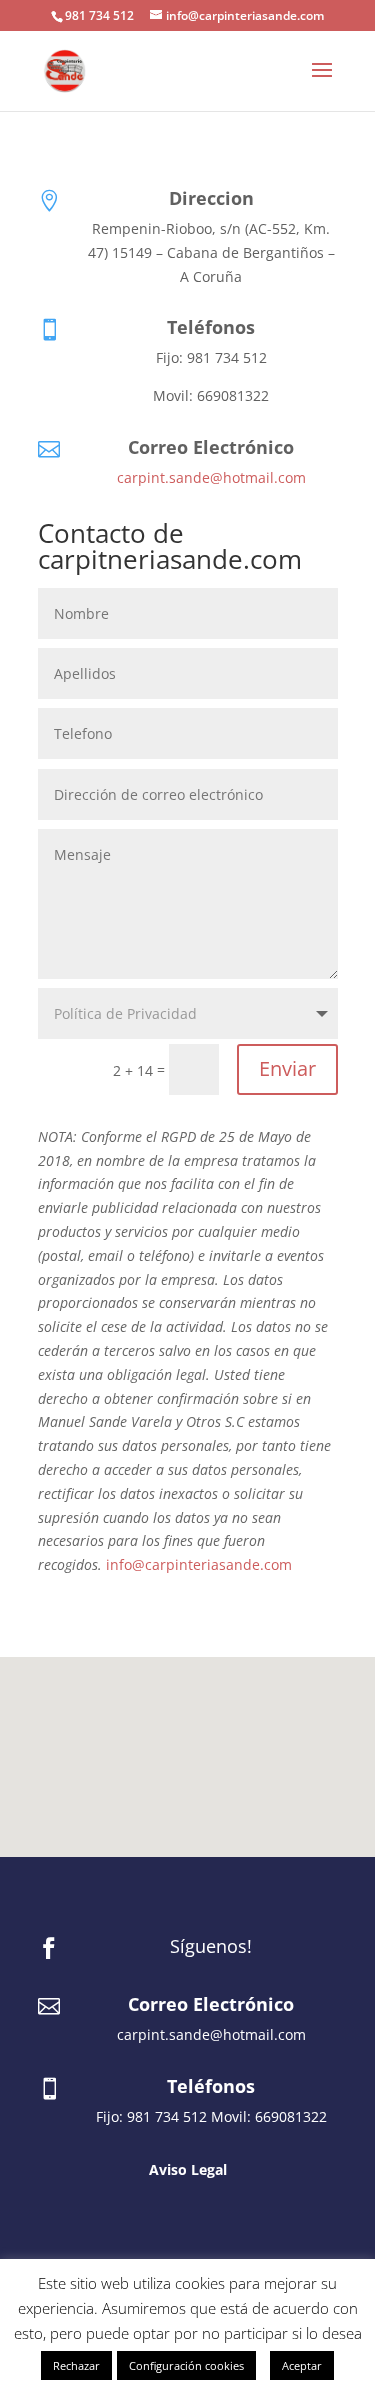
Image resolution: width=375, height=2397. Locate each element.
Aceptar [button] (302, 2365)
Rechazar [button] (76, 2365)
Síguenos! (211, 1946)
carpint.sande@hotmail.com (211, 477)
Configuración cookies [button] (186, 2365)
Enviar (287, 1068)
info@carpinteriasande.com (199, 1564)
